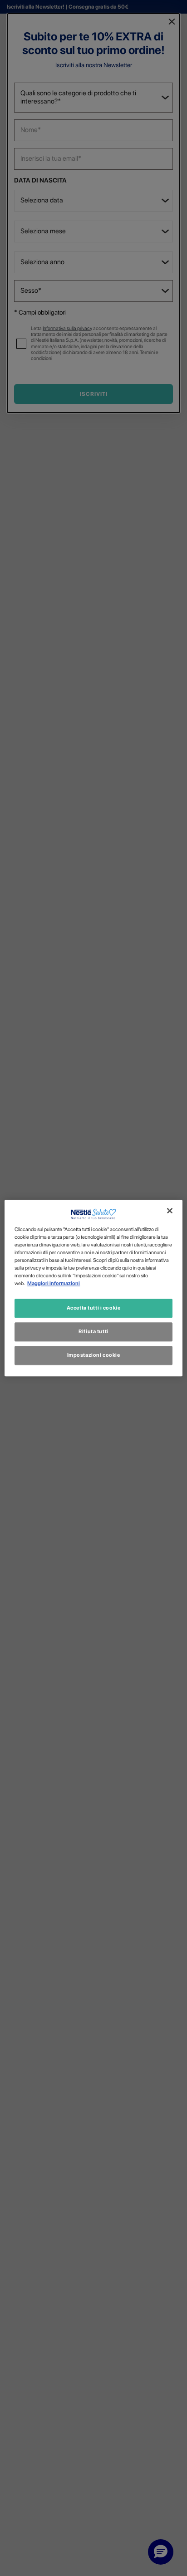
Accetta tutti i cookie (94, 1308)
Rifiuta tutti (93, 1331)
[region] (93, 1288)
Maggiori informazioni (54, 1283)
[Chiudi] (170, 1211)
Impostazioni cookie (94, 1355)
